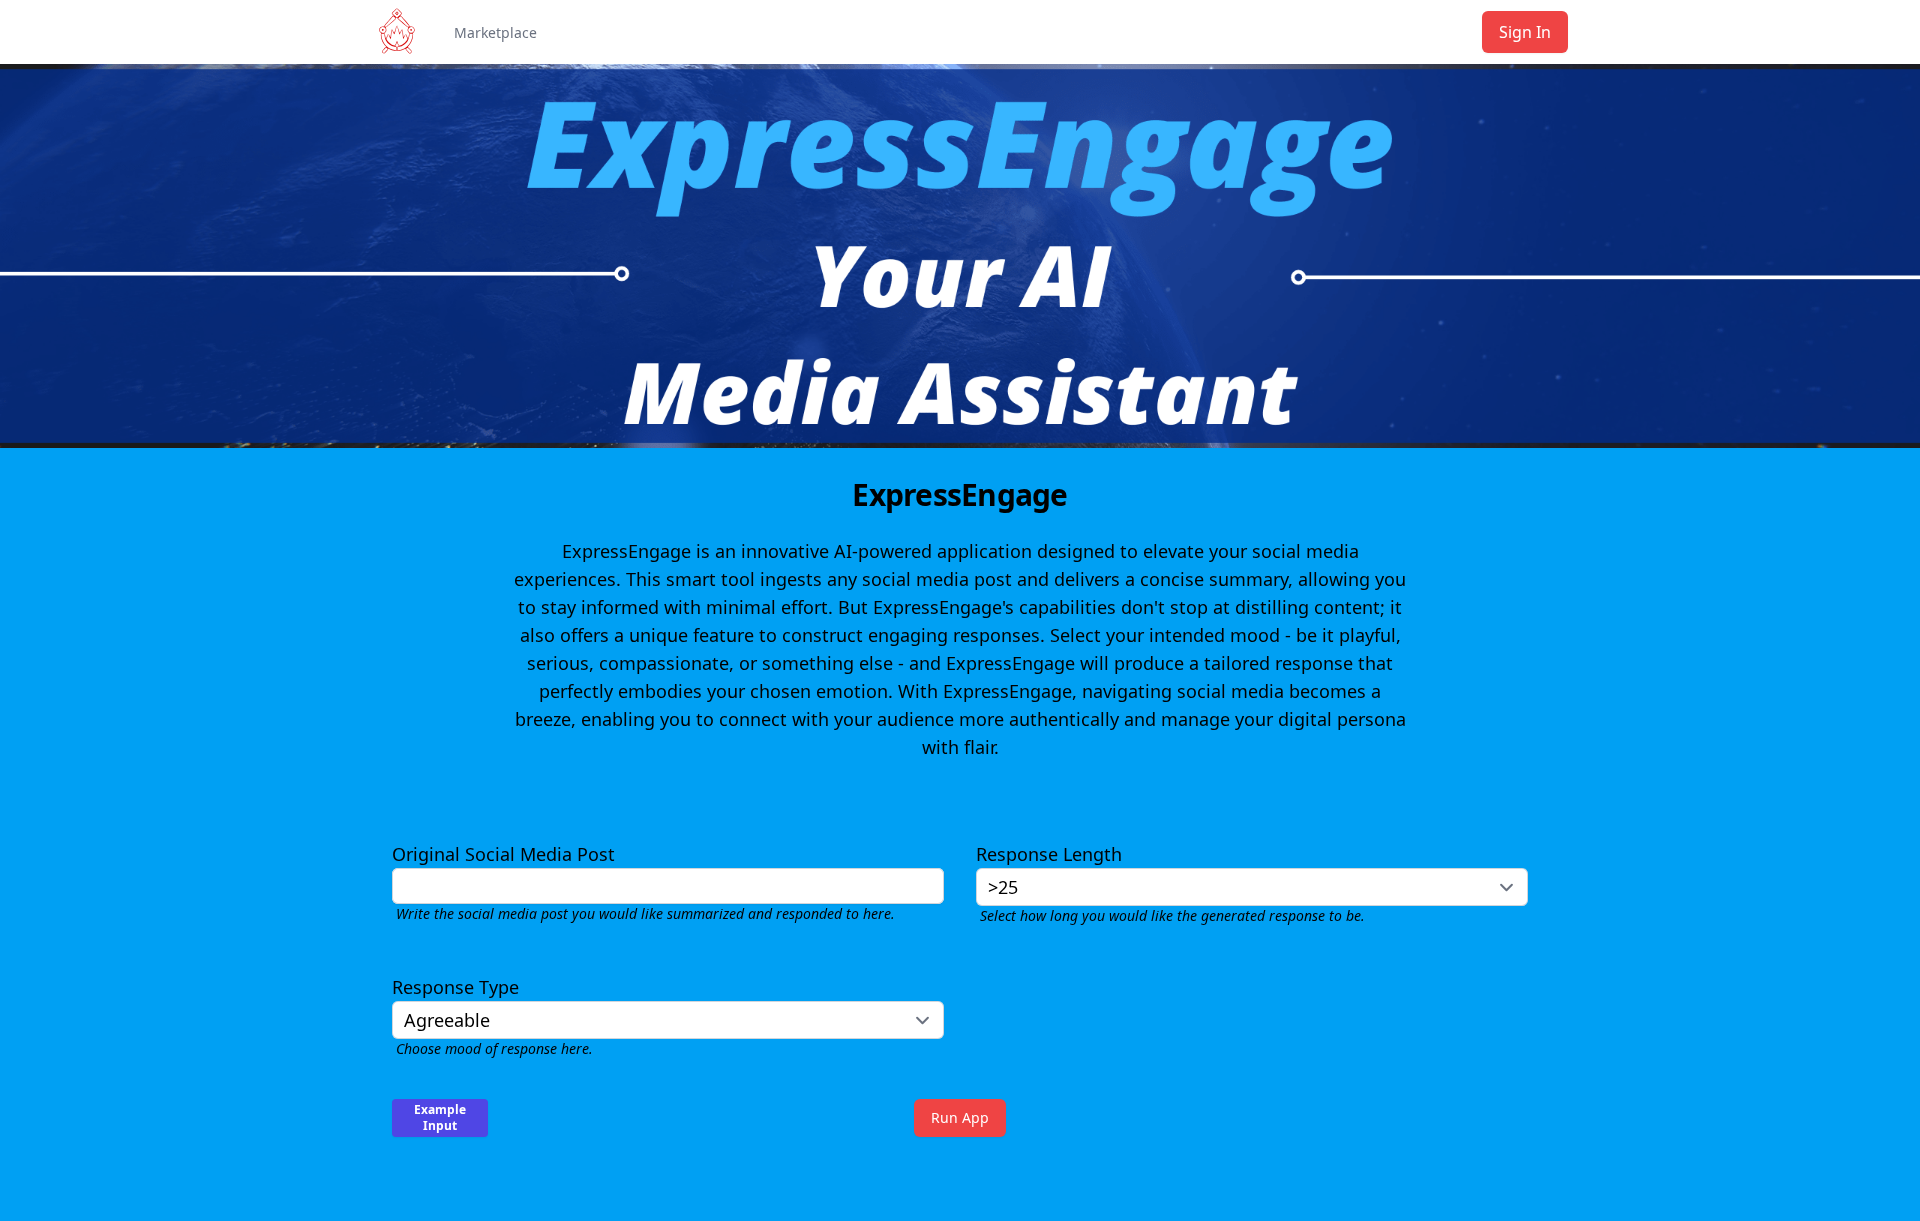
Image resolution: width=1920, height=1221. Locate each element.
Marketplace (495, 32)
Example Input (440, 1117)
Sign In (1525, 32)
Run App (960, 1117)
